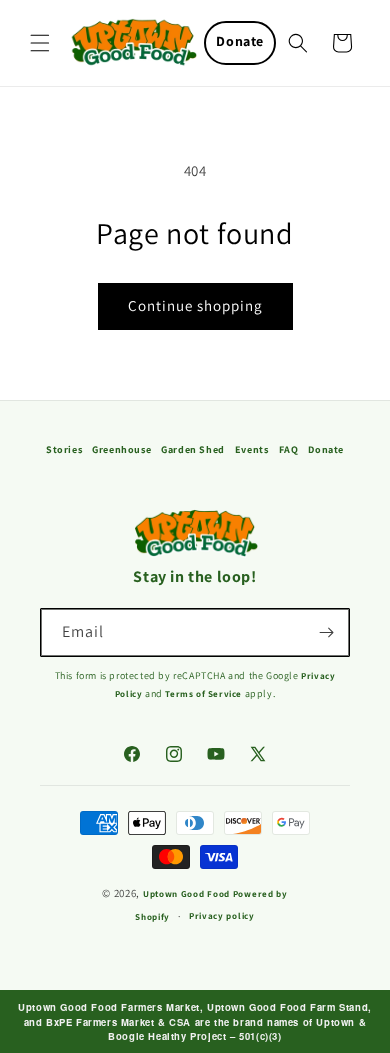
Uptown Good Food (186, 894)
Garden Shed (193, 449)
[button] (40, 43)
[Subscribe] (326, 632)
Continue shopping (195, 305)
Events (252, 449)
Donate (240, 41)
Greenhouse (121, 449)
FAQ (289, 449)
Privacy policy (222, 916)
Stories (64, 449)
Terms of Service (204, 694)
